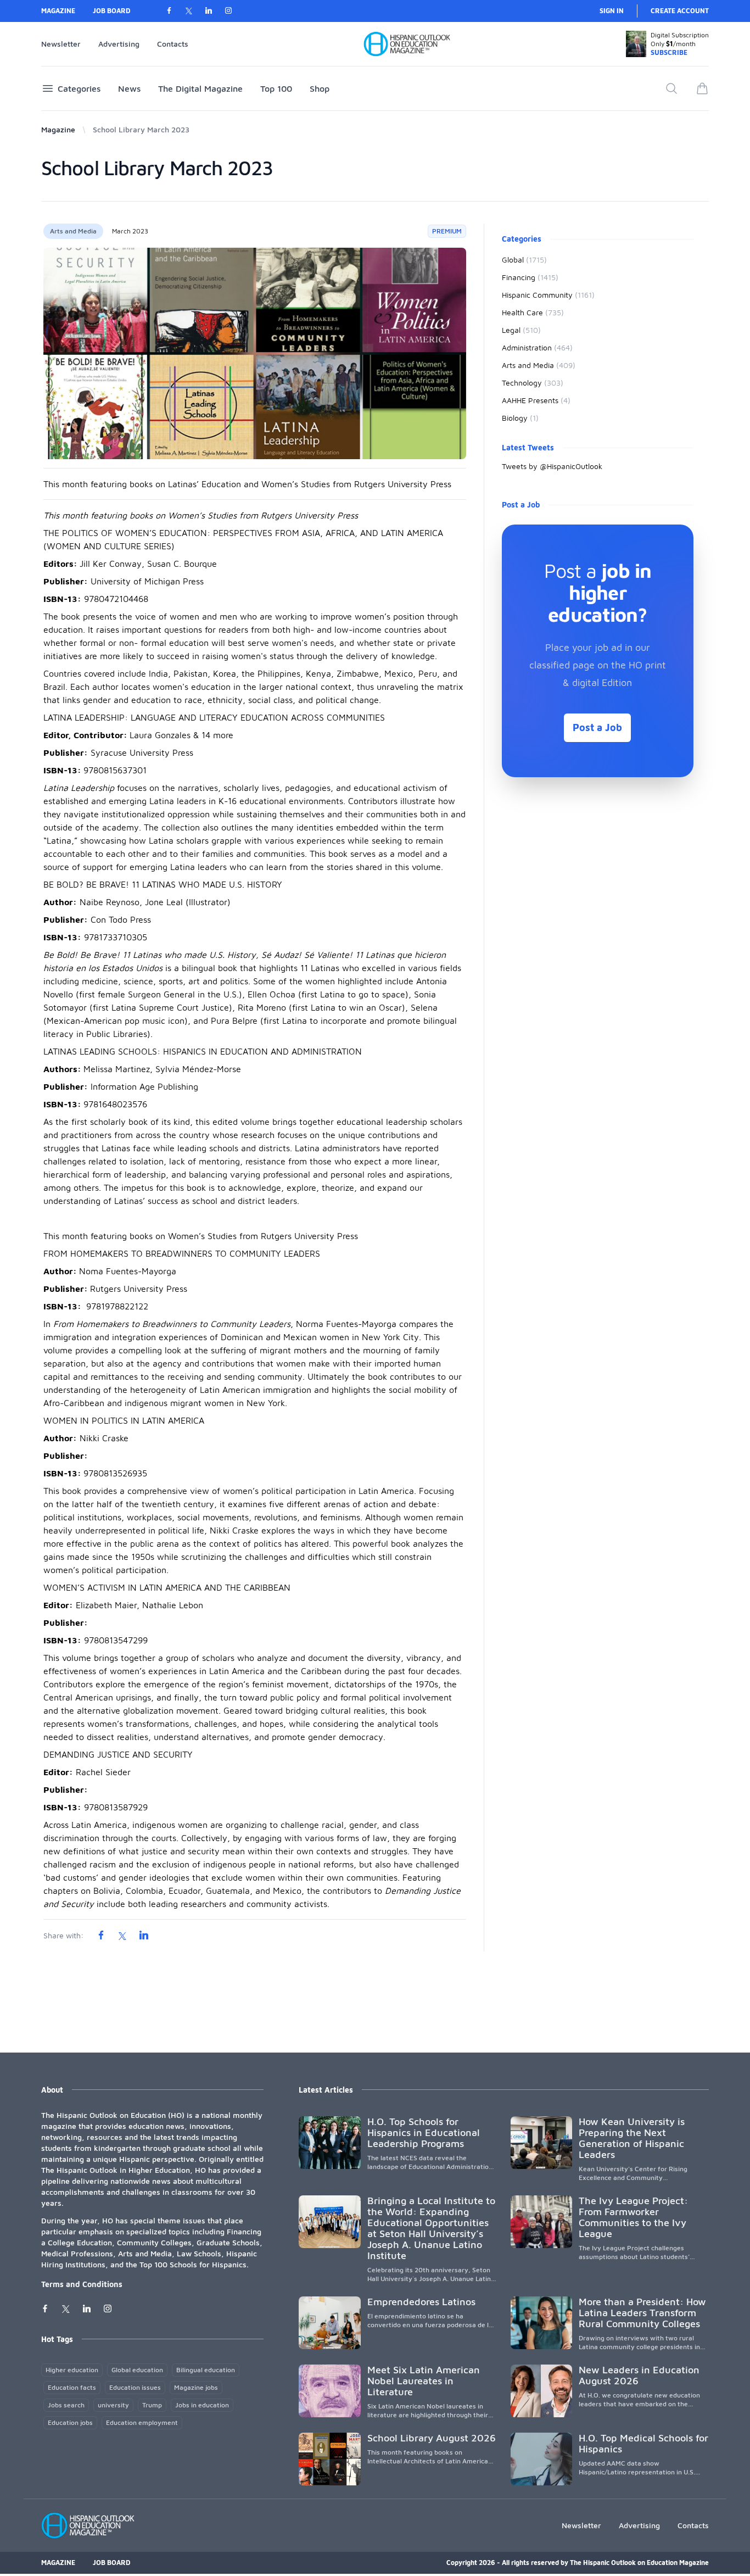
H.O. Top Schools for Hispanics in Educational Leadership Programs (424, 2132)
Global (524, 260)
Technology (533, 383)
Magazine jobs (196, 2387)
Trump (152, 2405)
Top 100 (276, 88)
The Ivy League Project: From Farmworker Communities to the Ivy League (633, 2217)
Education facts (72, 2387)
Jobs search (66, 2405)
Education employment (142, 2422)
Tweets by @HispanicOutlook (552, 466)
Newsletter (61, 44)
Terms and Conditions (82, 2284)
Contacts (173, 44)
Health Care (533, 312)
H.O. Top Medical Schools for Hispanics (643, 2443)
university (113, 2405)
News (129, 88)
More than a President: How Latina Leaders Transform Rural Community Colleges (642, 2313)
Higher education (72, 2370)
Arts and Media (73, 231)
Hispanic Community (548, 295)
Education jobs (70, 2422)
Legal (521, 330)
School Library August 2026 (432, 2438)
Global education (137, 2370)
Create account (680, 11)
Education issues (135, 2387)
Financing (530, 277)
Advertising (119, 44)
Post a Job (597, 727)
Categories (79, 88)
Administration (537, 347)
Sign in (612, 11)
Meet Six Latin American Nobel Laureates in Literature (424, 2381)
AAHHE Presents (536, 400)
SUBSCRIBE (669, 52)
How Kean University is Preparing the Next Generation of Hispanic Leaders (632, 2138)
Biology (520, 418)
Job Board (112, 11)
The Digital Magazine (200, 88)
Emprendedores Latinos (421, 2302)
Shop (320, 88)
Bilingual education (206, 2370)
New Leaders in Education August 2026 (639, 2375)
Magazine (58, 11)
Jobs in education (202, 2405)
